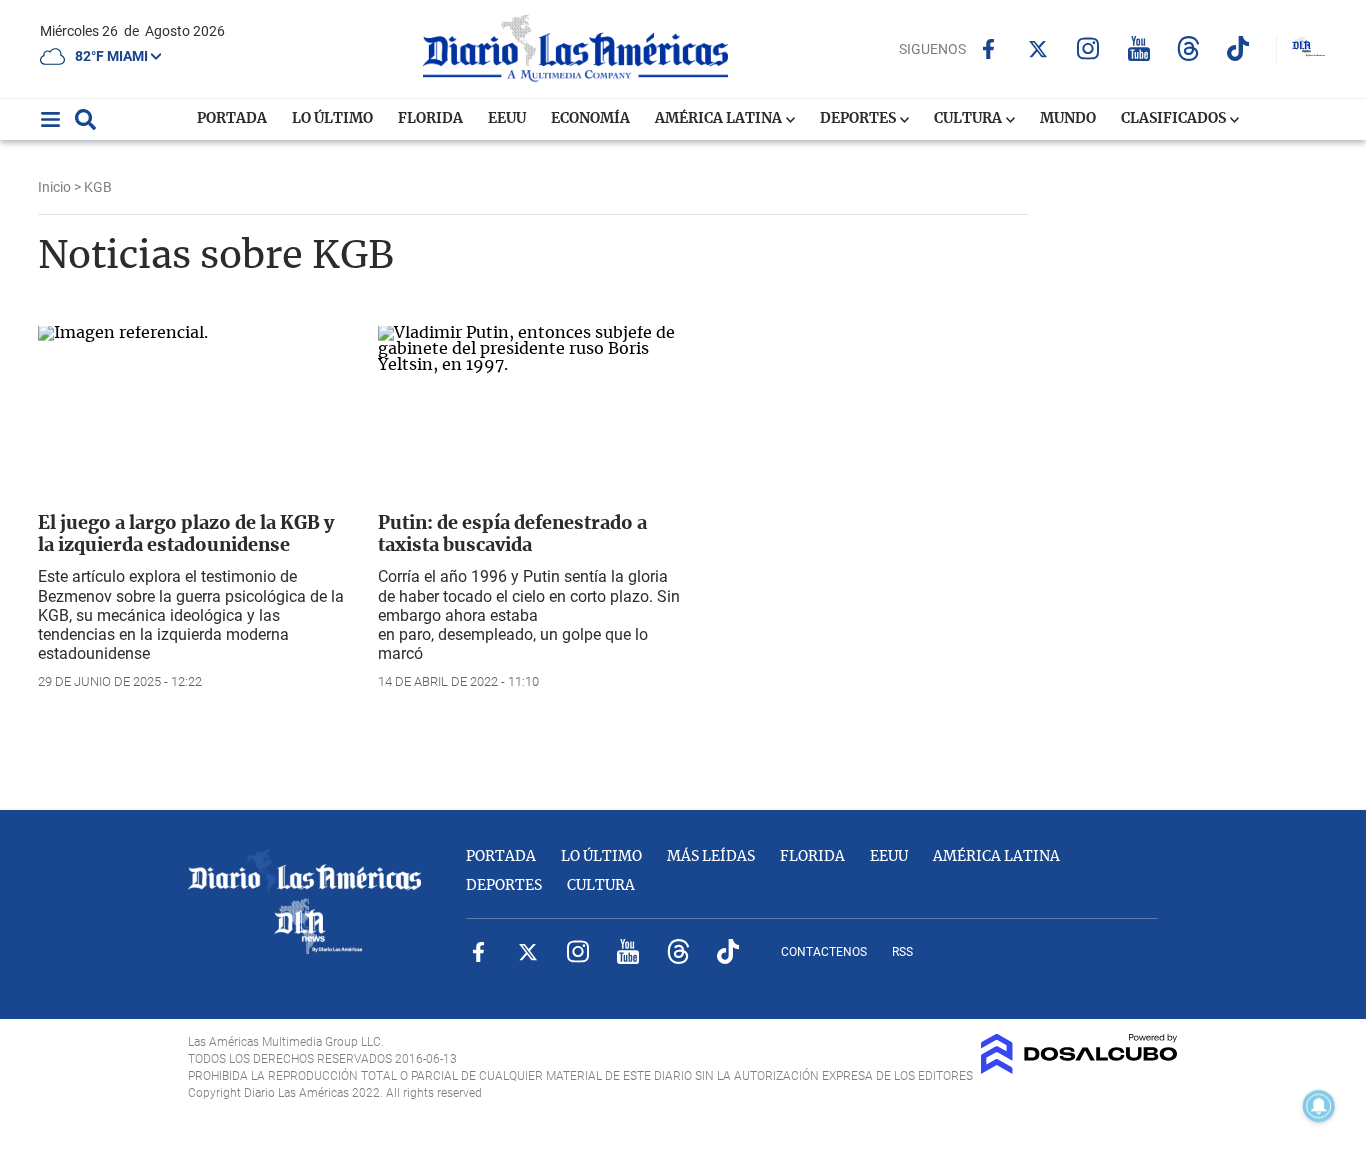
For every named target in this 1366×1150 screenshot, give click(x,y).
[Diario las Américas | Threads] (1188, 48)
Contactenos (824, 952)
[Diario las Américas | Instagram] (1088, 48)
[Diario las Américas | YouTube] (1138, 48)
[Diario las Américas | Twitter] (1038, 49)
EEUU (507, 119)
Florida (430, 119)
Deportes (859, 119)
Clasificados (1175, 119)
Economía (590, 119)
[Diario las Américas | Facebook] (988, 49)
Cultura (969, 119)
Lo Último (332, 119)
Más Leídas (711, 857)
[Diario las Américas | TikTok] (1238, 48)
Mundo (1068, 119)
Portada (232, 119)
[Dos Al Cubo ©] (1079, 1069)
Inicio (54, 187)
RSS (902, 952)
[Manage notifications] (1319, 1106)
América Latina (720, 119)
